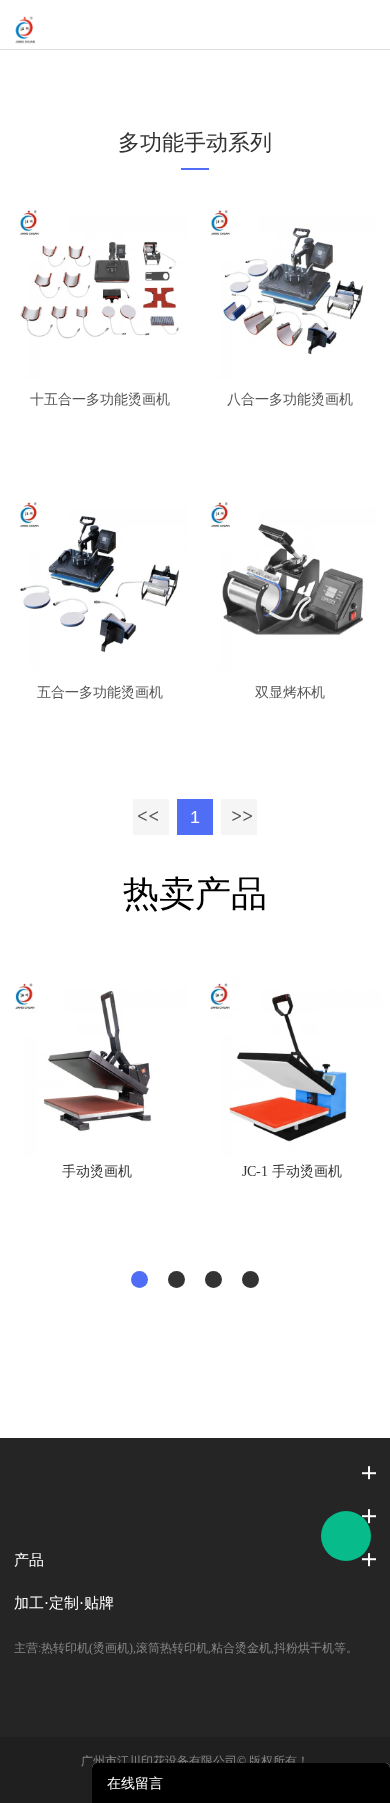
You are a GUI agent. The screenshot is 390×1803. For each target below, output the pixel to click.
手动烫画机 (97, 1171)
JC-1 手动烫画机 (292, 1171)
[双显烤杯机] (290, 583)
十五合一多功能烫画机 (100, 399)
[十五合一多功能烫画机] (99, 291)
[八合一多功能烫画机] (290, 291)
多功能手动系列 (188, 75)
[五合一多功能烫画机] (99, 583)
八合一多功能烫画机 (290, 399)
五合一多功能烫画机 (100, 692)
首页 (108, 75)
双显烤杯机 (290, 692)
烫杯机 (275, 75)
